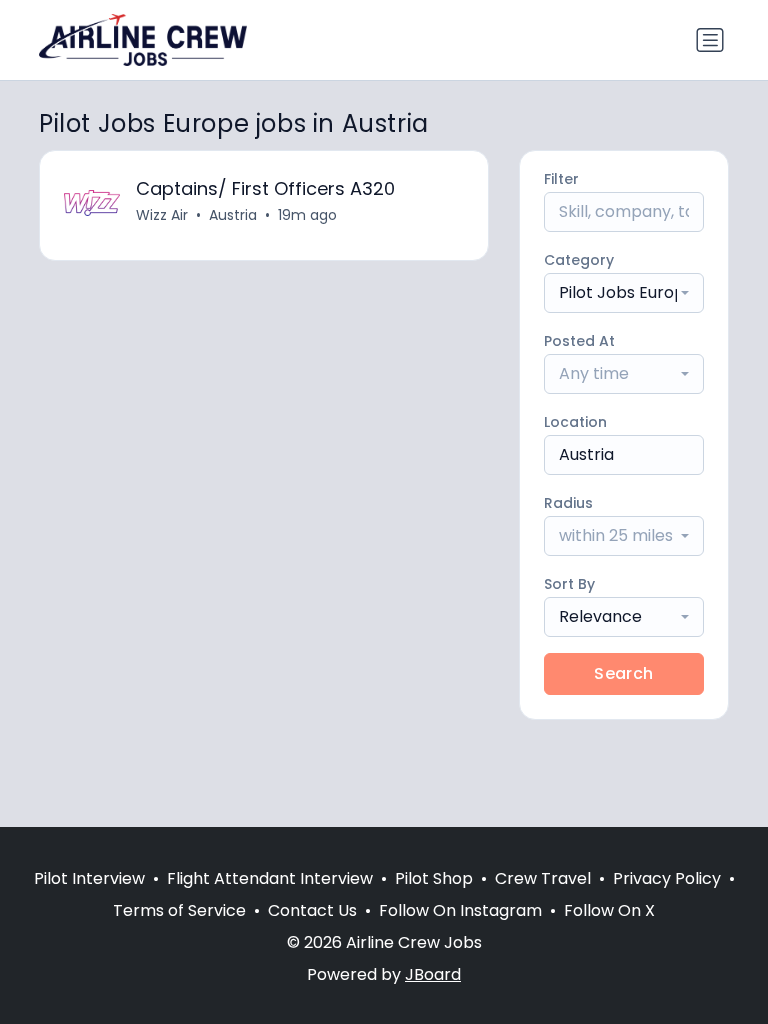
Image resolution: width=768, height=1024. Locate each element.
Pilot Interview (89, 878)
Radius (568, 503)
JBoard (433, 974)
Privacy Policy (667, 878)
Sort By (569, 584)
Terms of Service (179, 910)
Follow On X (609, 910)
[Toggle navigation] (710, 40)
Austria (233, 215)
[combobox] (624, 293)
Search (623, 673)
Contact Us (312, 910)
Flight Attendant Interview (270, 878)
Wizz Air (162, 215)
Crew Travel (543, 878)
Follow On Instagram (460, 910)
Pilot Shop (434, 878)
